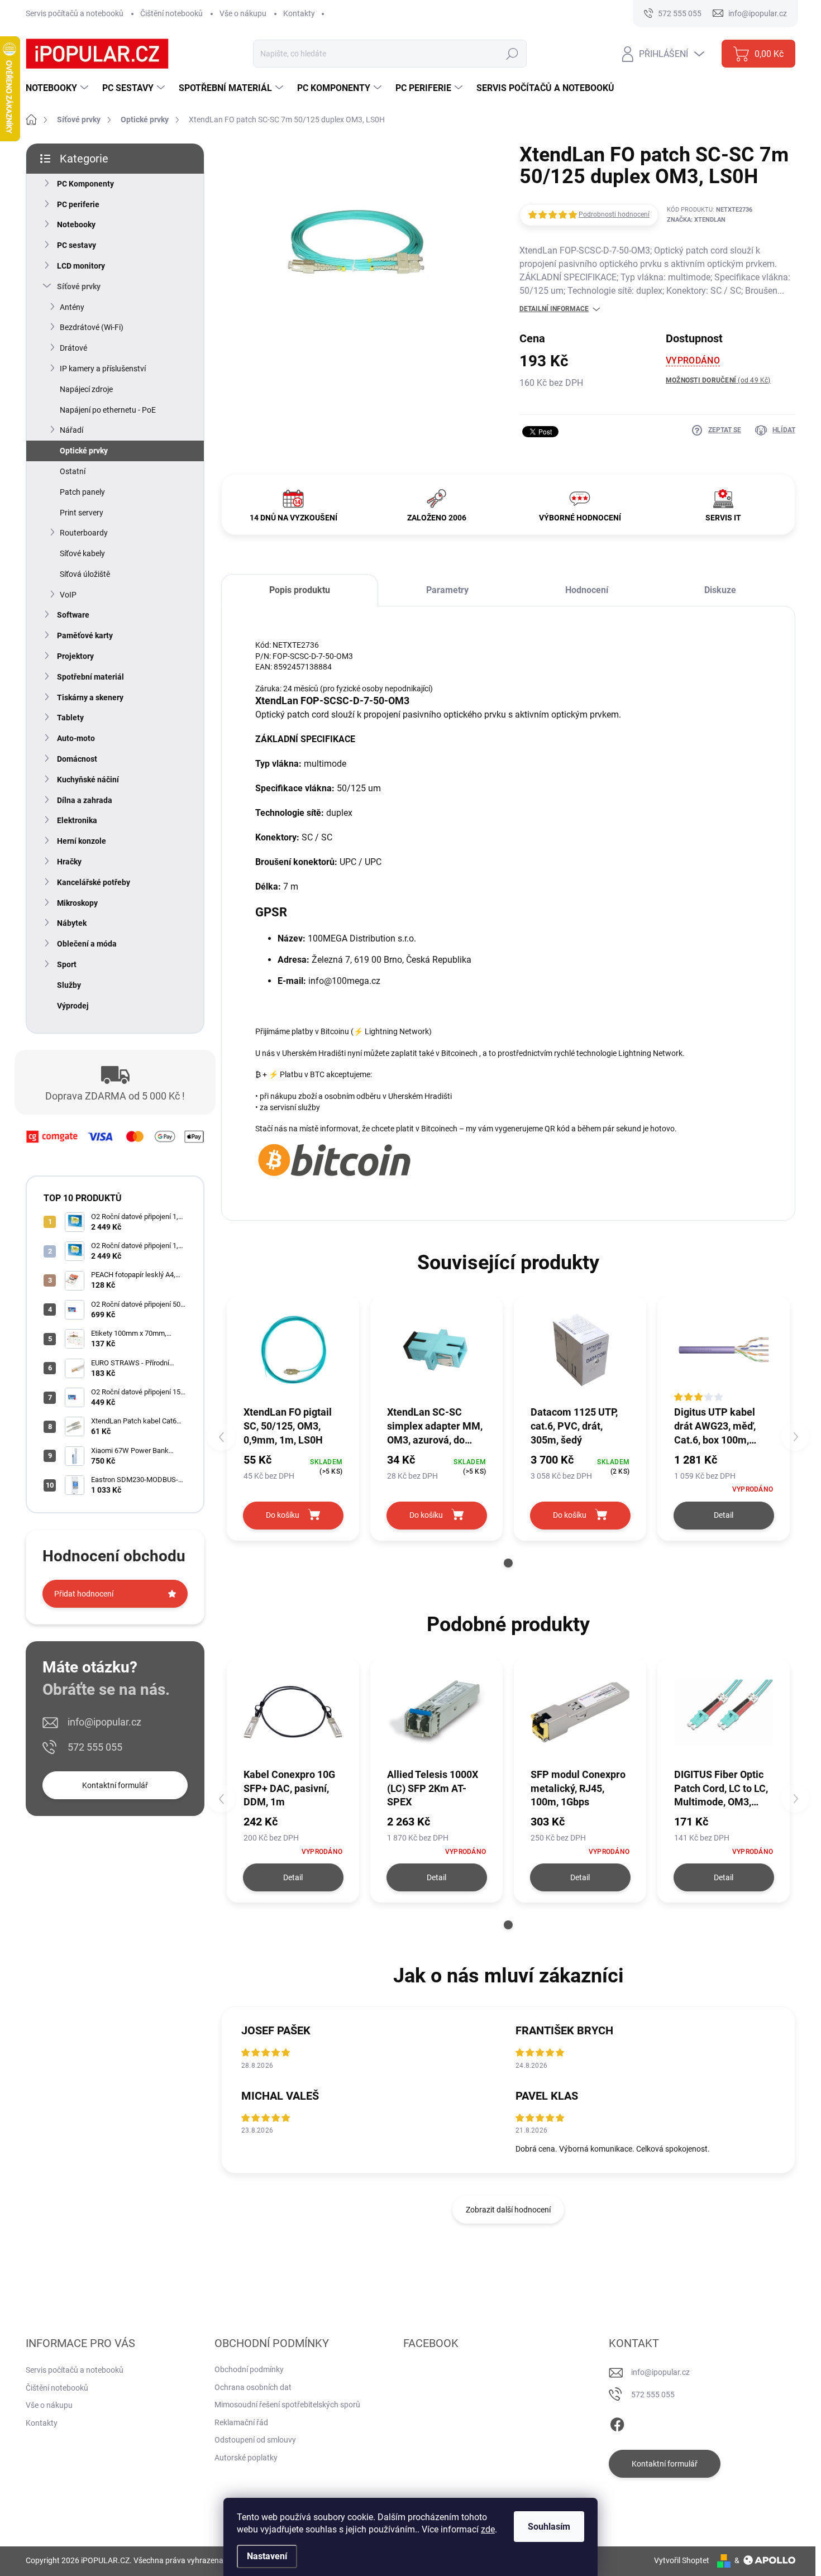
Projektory (75, 656)
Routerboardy (84, 533)
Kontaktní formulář (115, 1785)
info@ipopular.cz (104, 1722)
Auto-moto (76, 738)
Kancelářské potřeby (94, 882)
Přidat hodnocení (84, 1594)
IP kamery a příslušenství (103, 369)
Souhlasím (549, 2527)
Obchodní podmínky (249, 2369)
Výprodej (73, 1006)
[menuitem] (58, 88)
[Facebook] (617, 2422)
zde (488, 2529)
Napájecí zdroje (86, 389)
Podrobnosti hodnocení (614, 214)
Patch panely (82, 492)
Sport (67, 964)
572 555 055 (95, 1747)
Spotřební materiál (90, 677)
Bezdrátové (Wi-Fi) (92, 327)
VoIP (68, 595)
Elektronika (77, 820)
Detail (724, 1515)
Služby (69, 985)
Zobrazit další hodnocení (508, 2210)
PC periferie (78, 204)
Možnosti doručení (718, 380)
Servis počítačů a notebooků (75, 13)
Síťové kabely (82, 553)
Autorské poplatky (246, 2458)
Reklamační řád (241, 2422)
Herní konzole (82, 841)
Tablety (70, 718)
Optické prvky (84, 451)
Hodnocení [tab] (587, 590)
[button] (508, 1563)
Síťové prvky (79, 286)
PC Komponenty (85, 184)
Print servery (82, 513)
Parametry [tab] (447, 590)
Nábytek (72, 923)
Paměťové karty (85, 635)
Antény (72, 307)
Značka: (696, 220)
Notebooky (76, 224)
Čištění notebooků (171, 13)
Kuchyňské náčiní (88, 780)
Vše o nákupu (243, 13)
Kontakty (299, 13)
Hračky (69, 862)
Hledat (512, 54)
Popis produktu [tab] (300, 590)
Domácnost (77, 759)
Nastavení (267, 2556)
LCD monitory (81, 266)
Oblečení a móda (87, 944)
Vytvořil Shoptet (682, 2560)
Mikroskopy (77, 903)
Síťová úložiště (85, 574)
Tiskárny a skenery (90, 697)
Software (73, 615)
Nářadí (71, 430)
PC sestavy (77, 245)
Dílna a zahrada (85, 800)
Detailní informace (554, 309)
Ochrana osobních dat (253, 2387)
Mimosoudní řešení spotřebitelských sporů (287, 2405)
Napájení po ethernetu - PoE (108, 410)
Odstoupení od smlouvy (255, 2440)
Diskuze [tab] (720, 590)
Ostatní (73, 471)
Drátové (73, 348)
